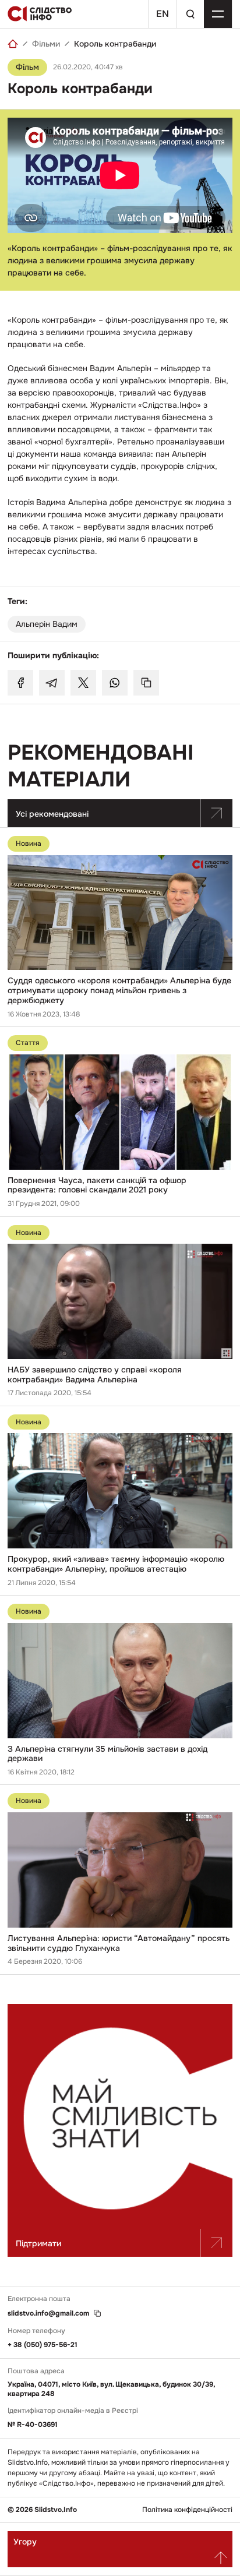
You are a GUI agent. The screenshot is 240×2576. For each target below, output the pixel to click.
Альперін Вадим (47, 624)
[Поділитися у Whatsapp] (115, 683)
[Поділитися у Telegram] (52, 683)
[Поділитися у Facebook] (20, 683)
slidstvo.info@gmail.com (48, 2314)
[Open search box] (190, 14)
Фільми (46, 44)
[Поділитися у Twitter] (83, 683)
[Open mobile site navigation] (218, 14)
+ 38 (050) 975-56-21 (43, 2345)
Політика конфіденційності (187, 2510)
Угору (25, 2542)
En (163, 14)
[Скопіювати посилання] (146, 683)
